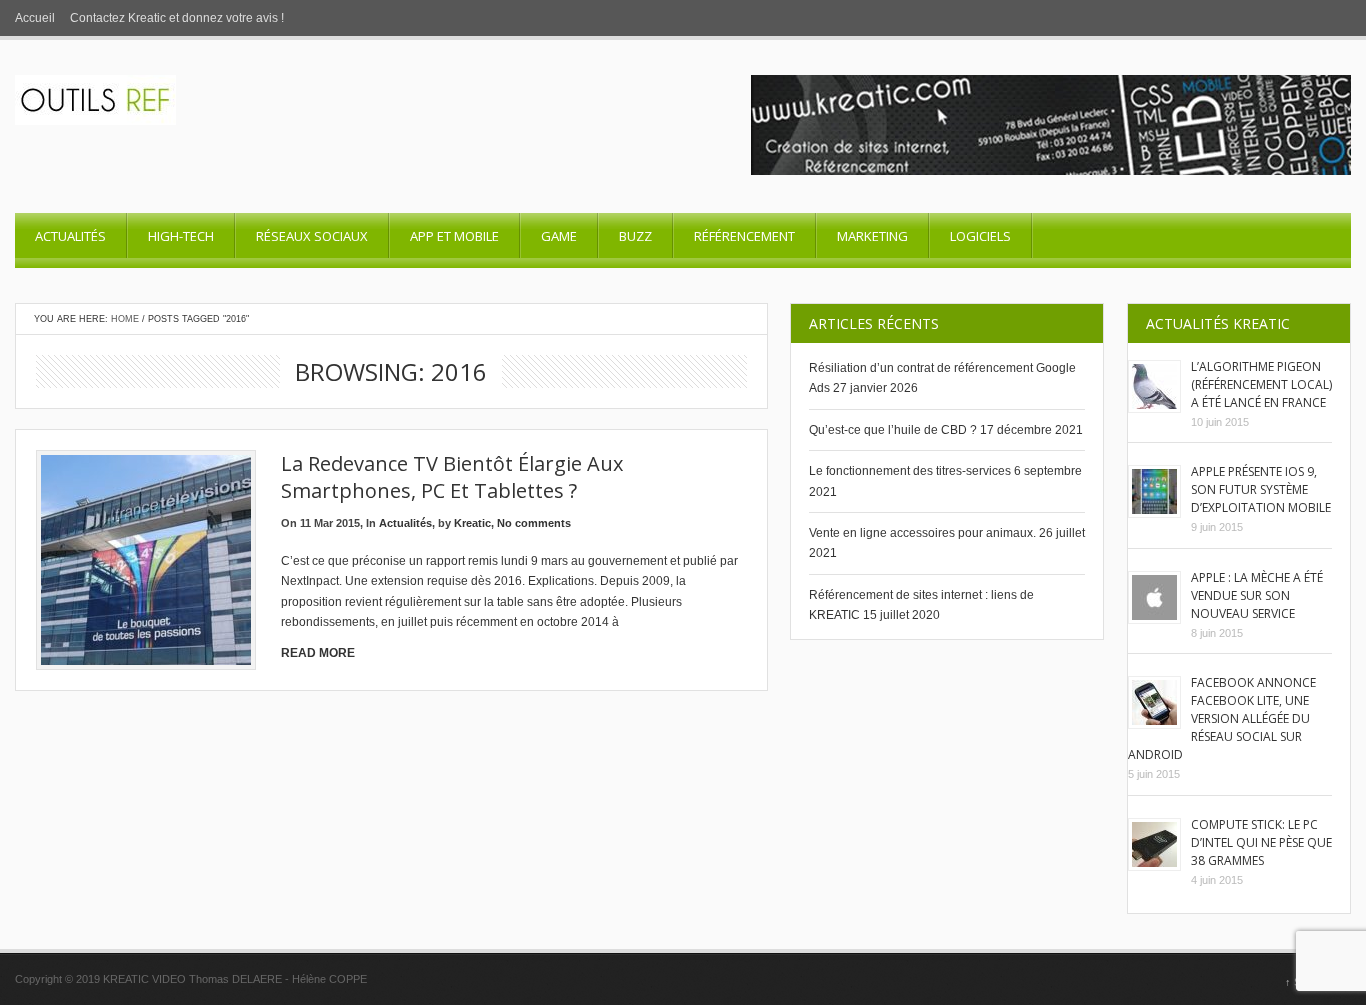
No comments (534, 523)
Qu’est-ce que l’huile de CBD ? (893, 430)
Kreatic (472, 523)
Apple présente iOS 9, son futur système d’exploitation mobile (1261, 489)
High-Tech (181, 236)
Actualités (70, 236)
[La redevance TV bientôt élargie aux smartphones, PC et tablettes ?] (146, 560)
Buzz (635, 236)
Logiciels (980, 236)
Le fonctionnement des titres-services (910, 471)
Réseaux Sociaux (312, 236)
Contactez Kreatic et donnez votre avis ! (177, 18)
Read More (318, 653)
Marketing (872, 236)
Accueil (35, 18)
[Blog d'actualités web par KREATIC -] (95, 121)
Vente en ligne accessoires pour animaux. (922, 533)
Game (559, 236)
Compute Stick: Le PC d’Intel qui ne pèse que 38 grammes (1261, 842)
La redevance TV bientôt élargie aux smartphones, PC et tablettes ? (452, 477)
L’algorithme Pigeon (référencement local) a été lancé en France (1261, 384)
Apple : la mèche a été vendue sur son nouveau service (1257, 595)
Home (125, 319)
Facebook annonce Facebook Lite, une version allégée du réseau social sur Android (1222, 718)
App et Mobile (454, 236)
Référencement (744, 236)
